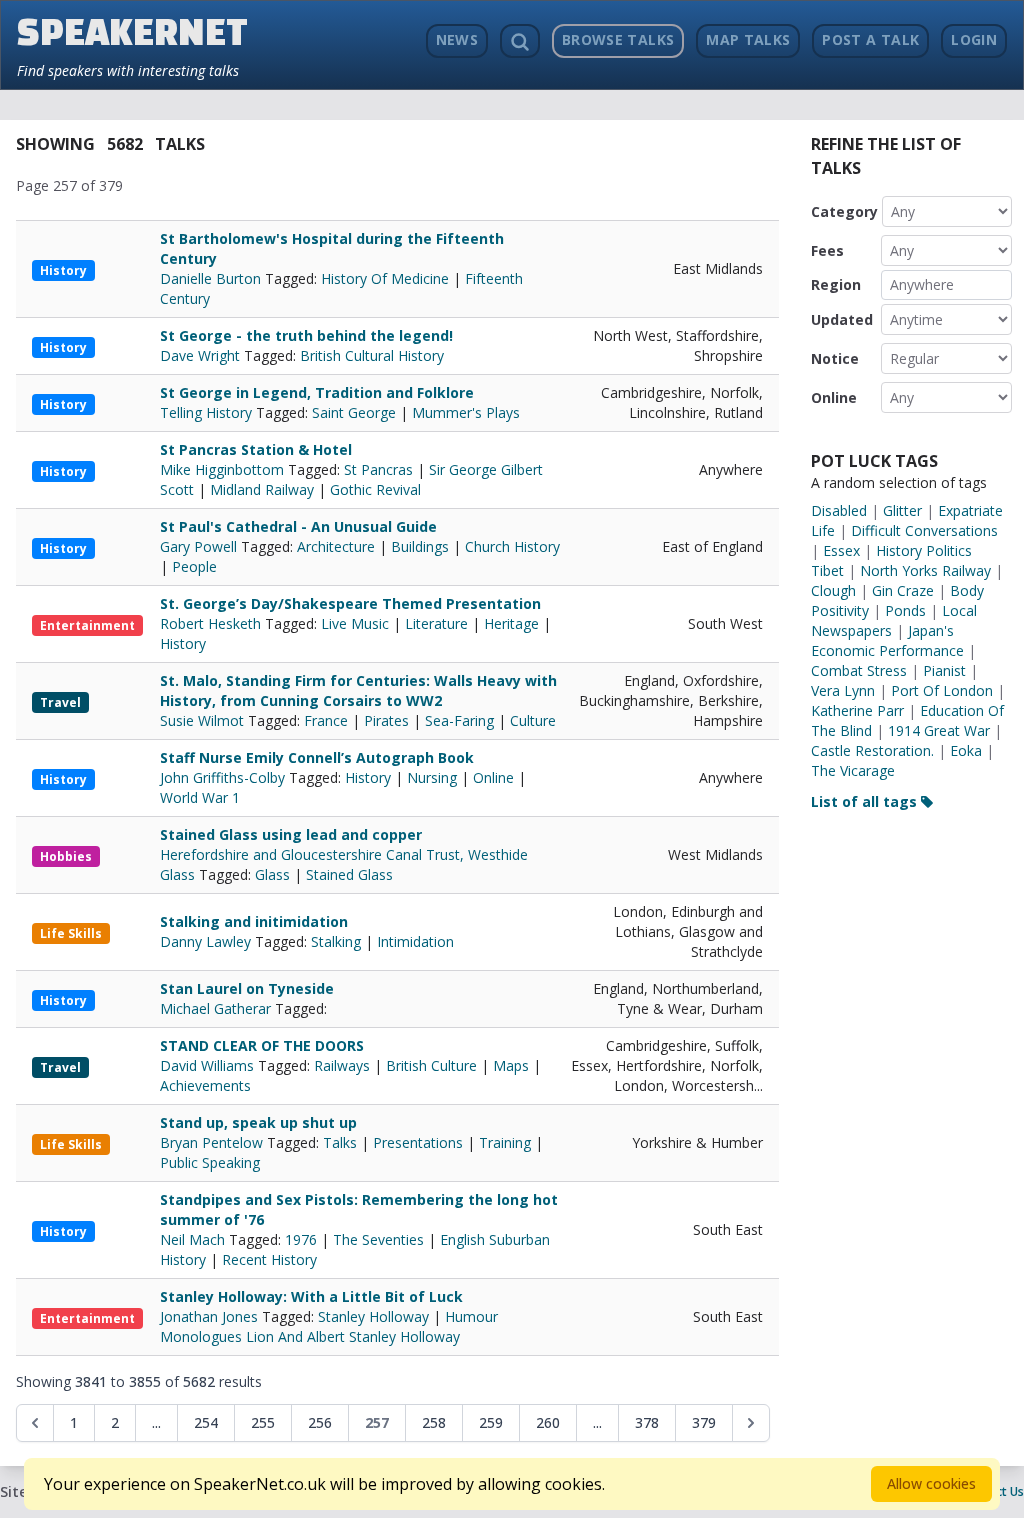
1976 (301, 1239)
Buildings (420, 546)
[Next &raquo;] (751, 1423)
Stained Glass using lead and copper (291, 834)
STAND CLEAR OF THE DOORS (262, 1045)
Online (493, 777)
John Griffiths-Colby (224, 777)
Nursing (432, 777)
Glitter (902, 510)
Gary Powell (200, 546)
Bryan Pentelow (213, 1142)
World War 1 (200, 797)
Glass (272, 874)
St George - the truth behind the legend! (306, 335)
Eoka (966, 750)
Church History (512, 546)
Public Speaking (210, 1162)
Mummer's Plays (466, 412)
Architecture (336, 546)
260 (548, 1422)
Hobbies (66, 856)
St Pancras (378, 469)
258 (434, 1422)
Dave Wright (202, 355)
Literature (436, 623)
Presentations (418, 1142)
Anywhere (922, 284)
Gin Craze (903, 590)
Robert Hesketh (212, 623)
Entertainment (87, 625)
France (326, 720)
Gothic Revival (375, 489)
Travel (60, 702)
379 (704, 1422)
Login (974, 39)
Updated (842, 319)
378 (647, 1422)
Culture (533, 720)
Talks (340, 1142)
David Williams (209, 1065)
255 (263, 1422)
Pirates (386, 720)
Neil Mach (194, 1239)
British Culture (431, 1065)
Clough (833, 590)
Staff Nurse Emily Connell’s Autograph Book (317, 757)
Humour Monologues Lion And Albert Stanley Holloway (329, 1326)
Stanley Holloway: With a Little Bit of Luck (311, 1296)
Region (836, 284)
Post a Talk (870, 39)
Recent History (269, 1259)
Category (844, 211)
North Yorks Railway (925, 570)
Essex (841, 550)
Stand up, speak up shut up (258, 1122)
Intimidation (415, 941)
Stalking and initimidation (254, 921)
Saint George (354, 412)
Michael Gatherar (217, 1008)
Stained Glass (349, 874)
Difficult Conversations (924, 530)
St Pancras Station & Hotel (256, 449)
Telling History (208, 412)
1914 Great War (939, 730)
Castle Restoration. (872, 750)
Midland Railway (262, 489)
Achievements (205, 1085)
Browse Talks (618, 39)
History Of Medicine (385, 278)
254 (206, 1422)
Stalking (336, 941)
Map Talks (748, 39)
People (194, 566)
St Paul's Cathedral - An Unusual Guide (298, 526)
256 (320, 1422)
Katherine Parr (857, 710)
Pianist (944, 670)
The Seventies (378, 1239)
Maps (511, 1065)
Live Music (355, 623)
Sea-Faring (459, 720)
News (457, 39)
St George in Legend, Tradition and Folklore (317, 392)
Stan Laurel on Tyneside (247, 988)
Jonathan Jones (211, 1316)
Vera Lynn (843, 690)
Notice (835, 358)
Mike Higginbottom (224, 469)
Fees (827, 250)
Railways (342, 1065)
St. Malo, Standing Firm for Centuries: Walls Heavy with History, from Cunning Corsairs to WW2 (358, 690)
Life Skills (71, 933)
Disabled (839, 510)
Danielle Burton (212, 278)
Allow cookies (931, 1483)
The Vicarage (853, 770)
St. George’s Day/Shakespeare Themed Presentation (350, 603)
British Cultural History (372, 355)
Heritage (511, 623)
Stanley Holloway (373, 1316)
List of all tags (866, 801)
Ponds (905, 610)
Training (505, 1142)
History (63, 270)
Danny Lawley (207, 941)
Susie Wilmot (204, 720)
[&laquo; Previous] (35, 1423)
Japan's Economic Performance (887, 640)
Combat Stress (859, 670)
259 (491, 1422)
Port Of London (942, 690)
